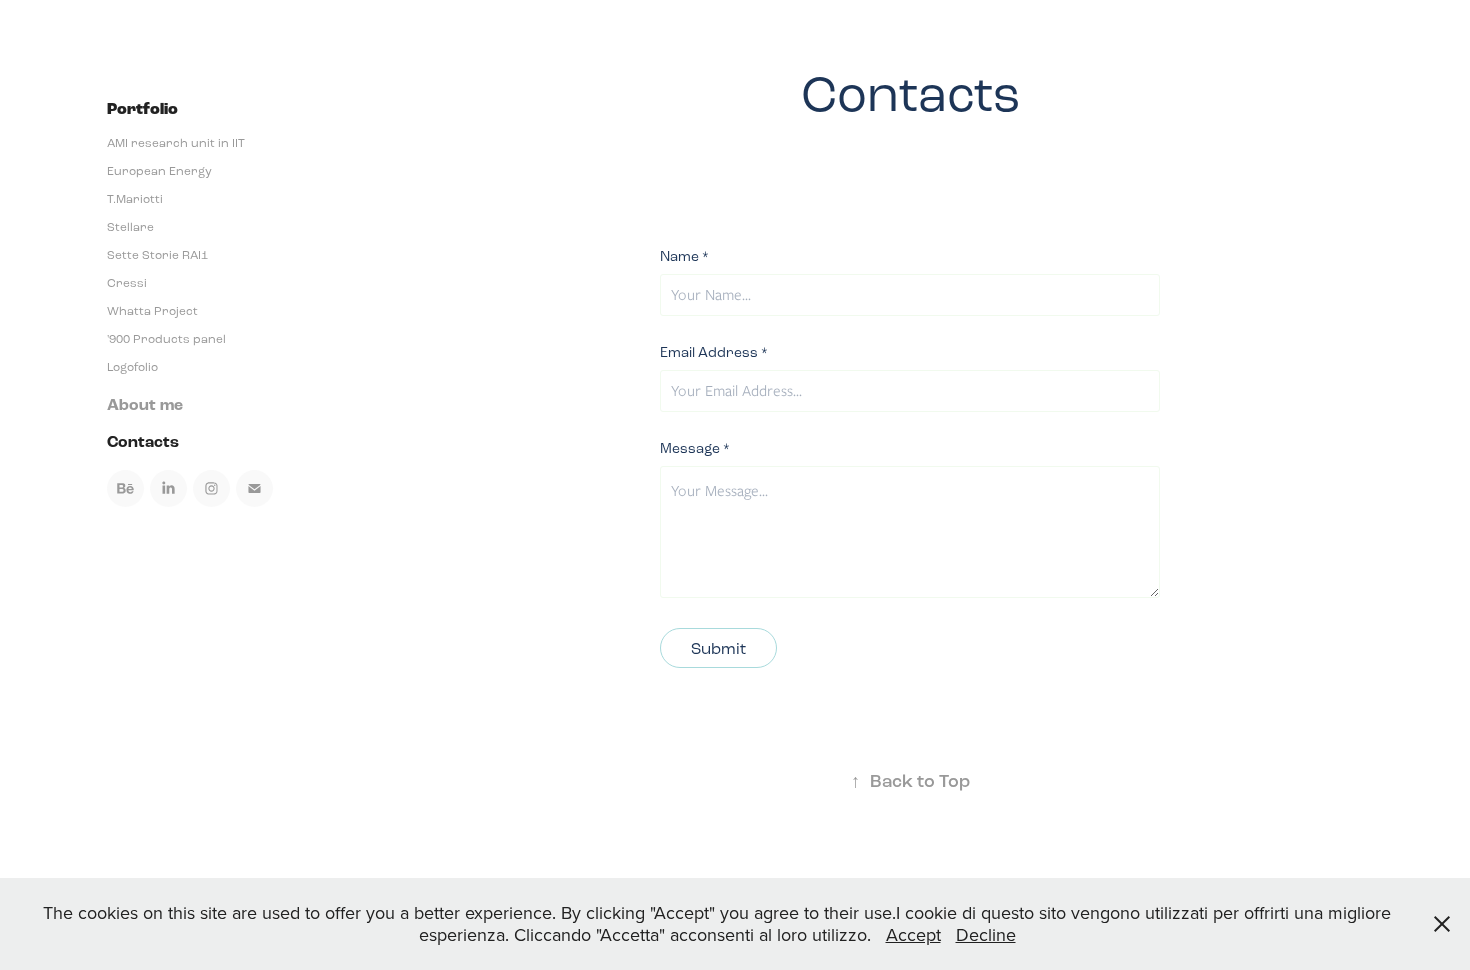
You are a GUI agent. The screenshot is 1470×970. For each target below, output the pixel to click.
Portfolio (142, 109)
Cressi (127, 283)
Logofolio (132, 367)
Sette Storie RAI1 (157, 255)
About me (145, 405)
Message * (695, 449)
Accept (913, 934)
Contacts (143, 442)
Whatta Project (152, 311)
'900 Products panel (166, 339)
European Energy (159, 171)
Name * (684, 257)
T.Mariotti (135, 199)
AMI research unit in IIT (176, 143)
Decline (986, 934)
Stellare (130, 227)
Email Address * (714, 353)
